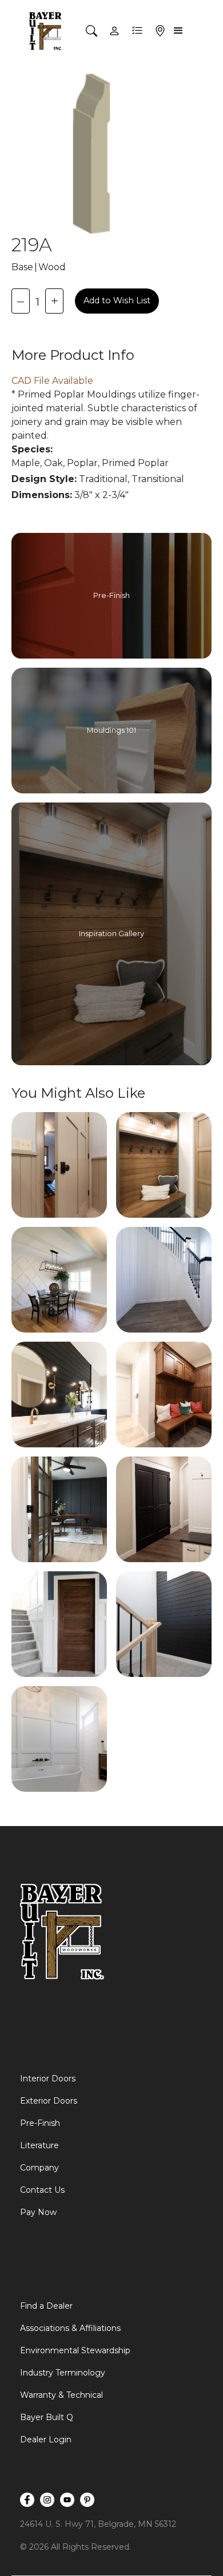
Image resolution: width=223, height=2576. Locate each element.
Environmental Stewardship (75, 2350)
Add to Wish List (117, 300)
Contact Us (42, 2190)
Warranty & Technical (61, 2395)
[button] (180, 31)
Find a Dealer (46, 2306)
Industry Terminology (63, 2373)
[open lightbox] (59, 1165)
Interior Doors (48, 2079)
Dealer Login (46, 2439)
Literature (39, 2145)
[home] (46, 31)
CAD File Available (52, 381)
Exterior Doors (49, 2101)
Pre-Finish (40, 2123)
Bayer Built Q (47, 2417)
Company (39, 2168)
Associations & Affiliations (70, 2328)
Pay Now (38, 2212)
